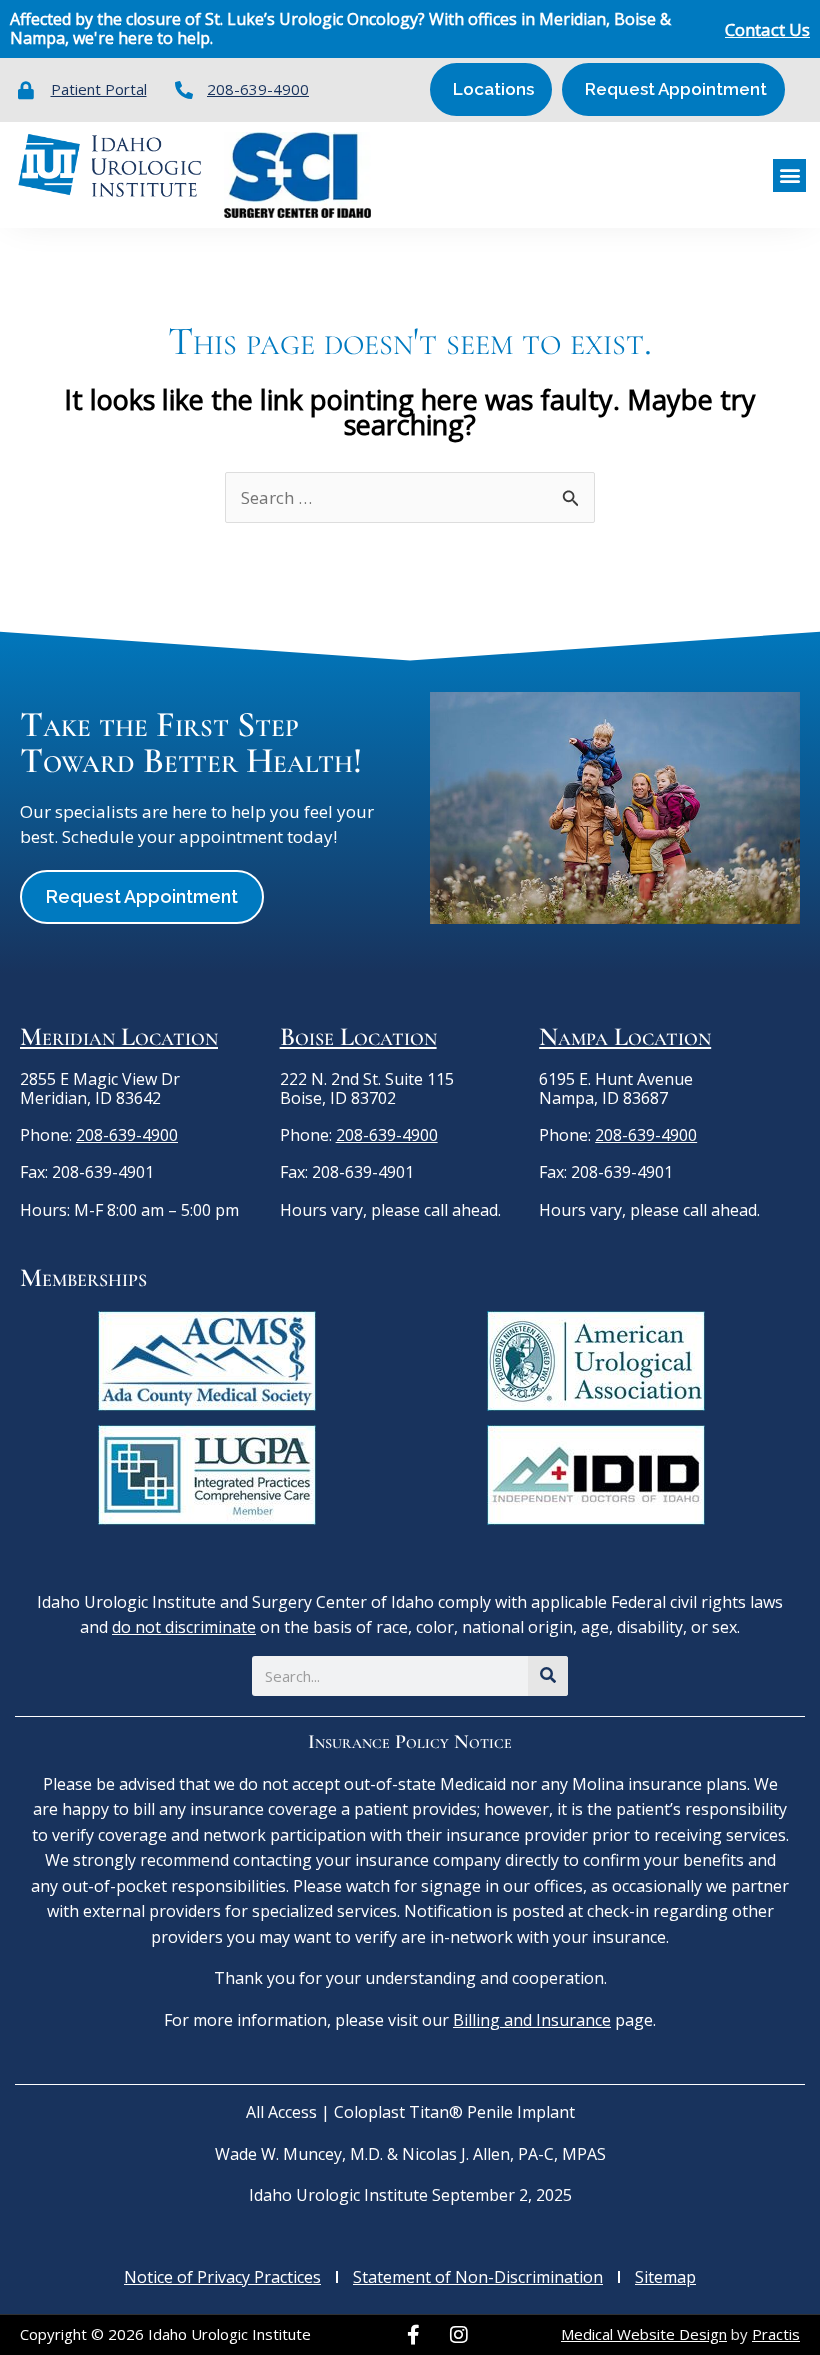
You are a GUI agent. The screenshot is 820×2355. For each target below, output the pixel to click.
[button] (789, 175)
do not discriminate (184, 1627)
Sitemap (665, 2277)
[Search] (548, 1676)
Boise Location (358, 1036)
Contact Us (767, 29)
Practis (776, 2334)
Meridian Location (119, 1036)
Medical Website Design (644, 2334)
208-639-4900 (127, 1135)
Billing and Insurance (532, 2020)
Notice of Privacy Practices (222, 2277)
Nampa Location (625, 1036)
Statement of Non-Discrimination (478, 2277)
